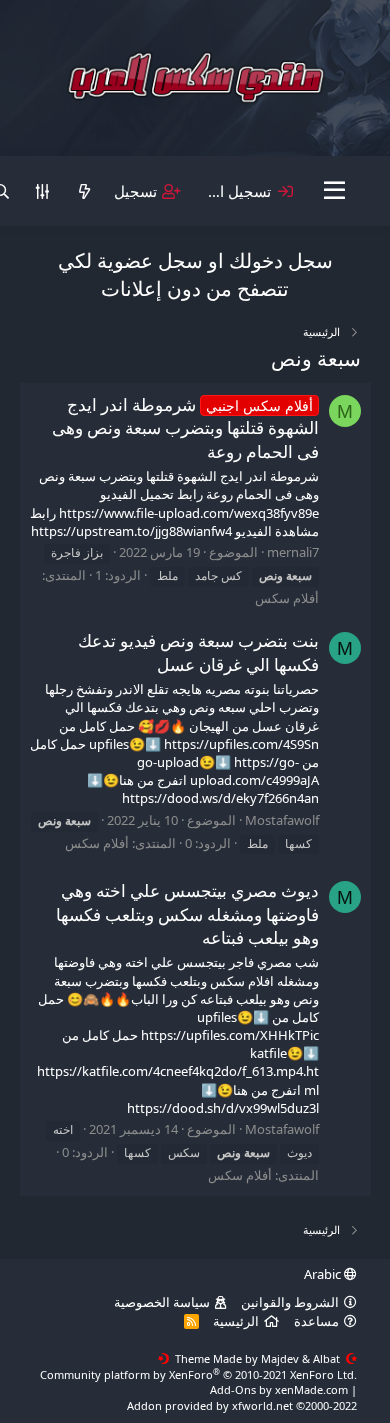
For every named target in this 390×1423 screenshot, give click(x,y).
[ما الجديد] (83, 191)
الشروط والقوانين (290, 1302)
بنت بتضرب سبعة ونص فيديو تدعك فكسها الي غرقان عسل (198, 652)
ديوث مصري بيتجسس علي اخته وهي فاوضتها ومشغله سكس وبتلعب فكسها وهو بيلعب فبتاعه (187, 914)
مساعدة (316, 1321)
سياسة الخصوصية (162, 1302)
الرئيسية (236, 1321)
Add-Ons (233, 1389)
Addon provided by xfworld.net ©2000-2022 (242, 1405)
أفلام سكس (287, 598)
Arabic (324, 1274)
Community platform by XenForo (198, 1374)
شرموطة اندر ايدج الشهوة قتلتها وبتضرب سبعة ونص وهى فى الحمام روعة (185, 428)
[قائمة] (334, 191)
